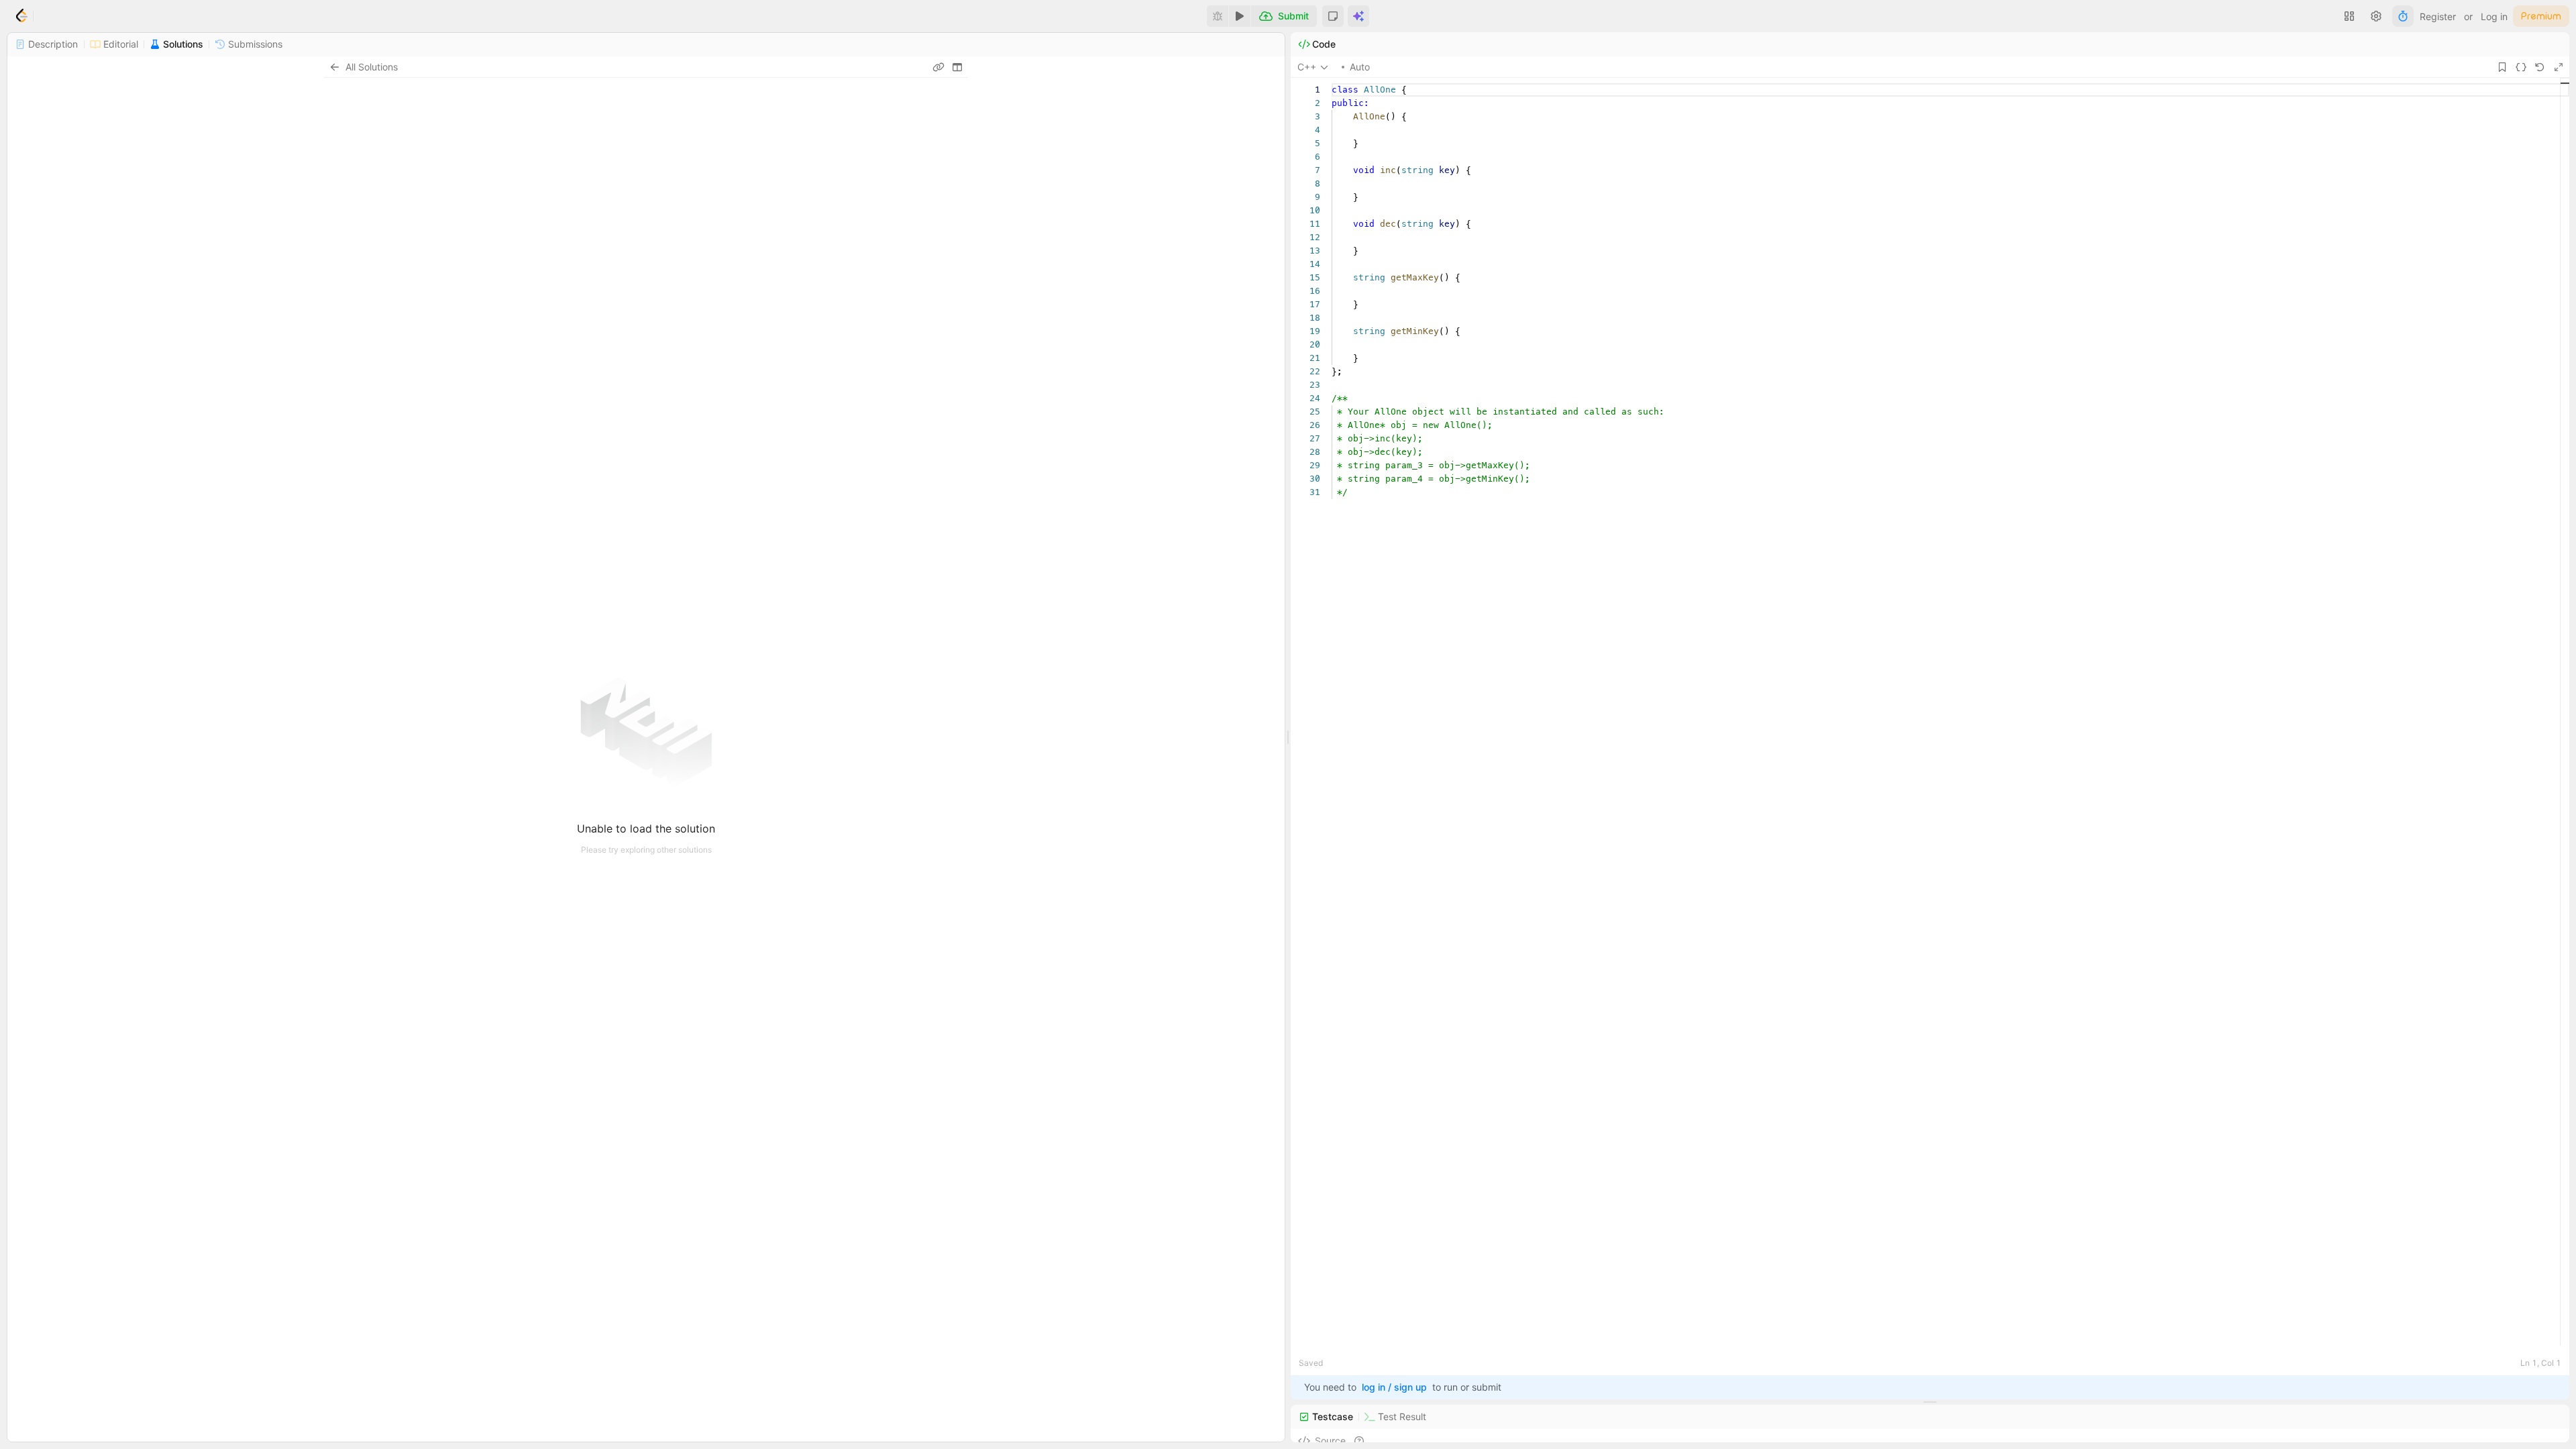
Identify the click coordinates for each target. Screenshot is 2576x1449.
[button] (1333, 16)
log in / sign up (1394, 1387)
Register (2438, 16)
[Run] (1240, 16)
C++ (1307, 67)
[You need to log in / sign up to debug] (1218, 16)
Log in (2494, 16)
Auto (1360, 67)
